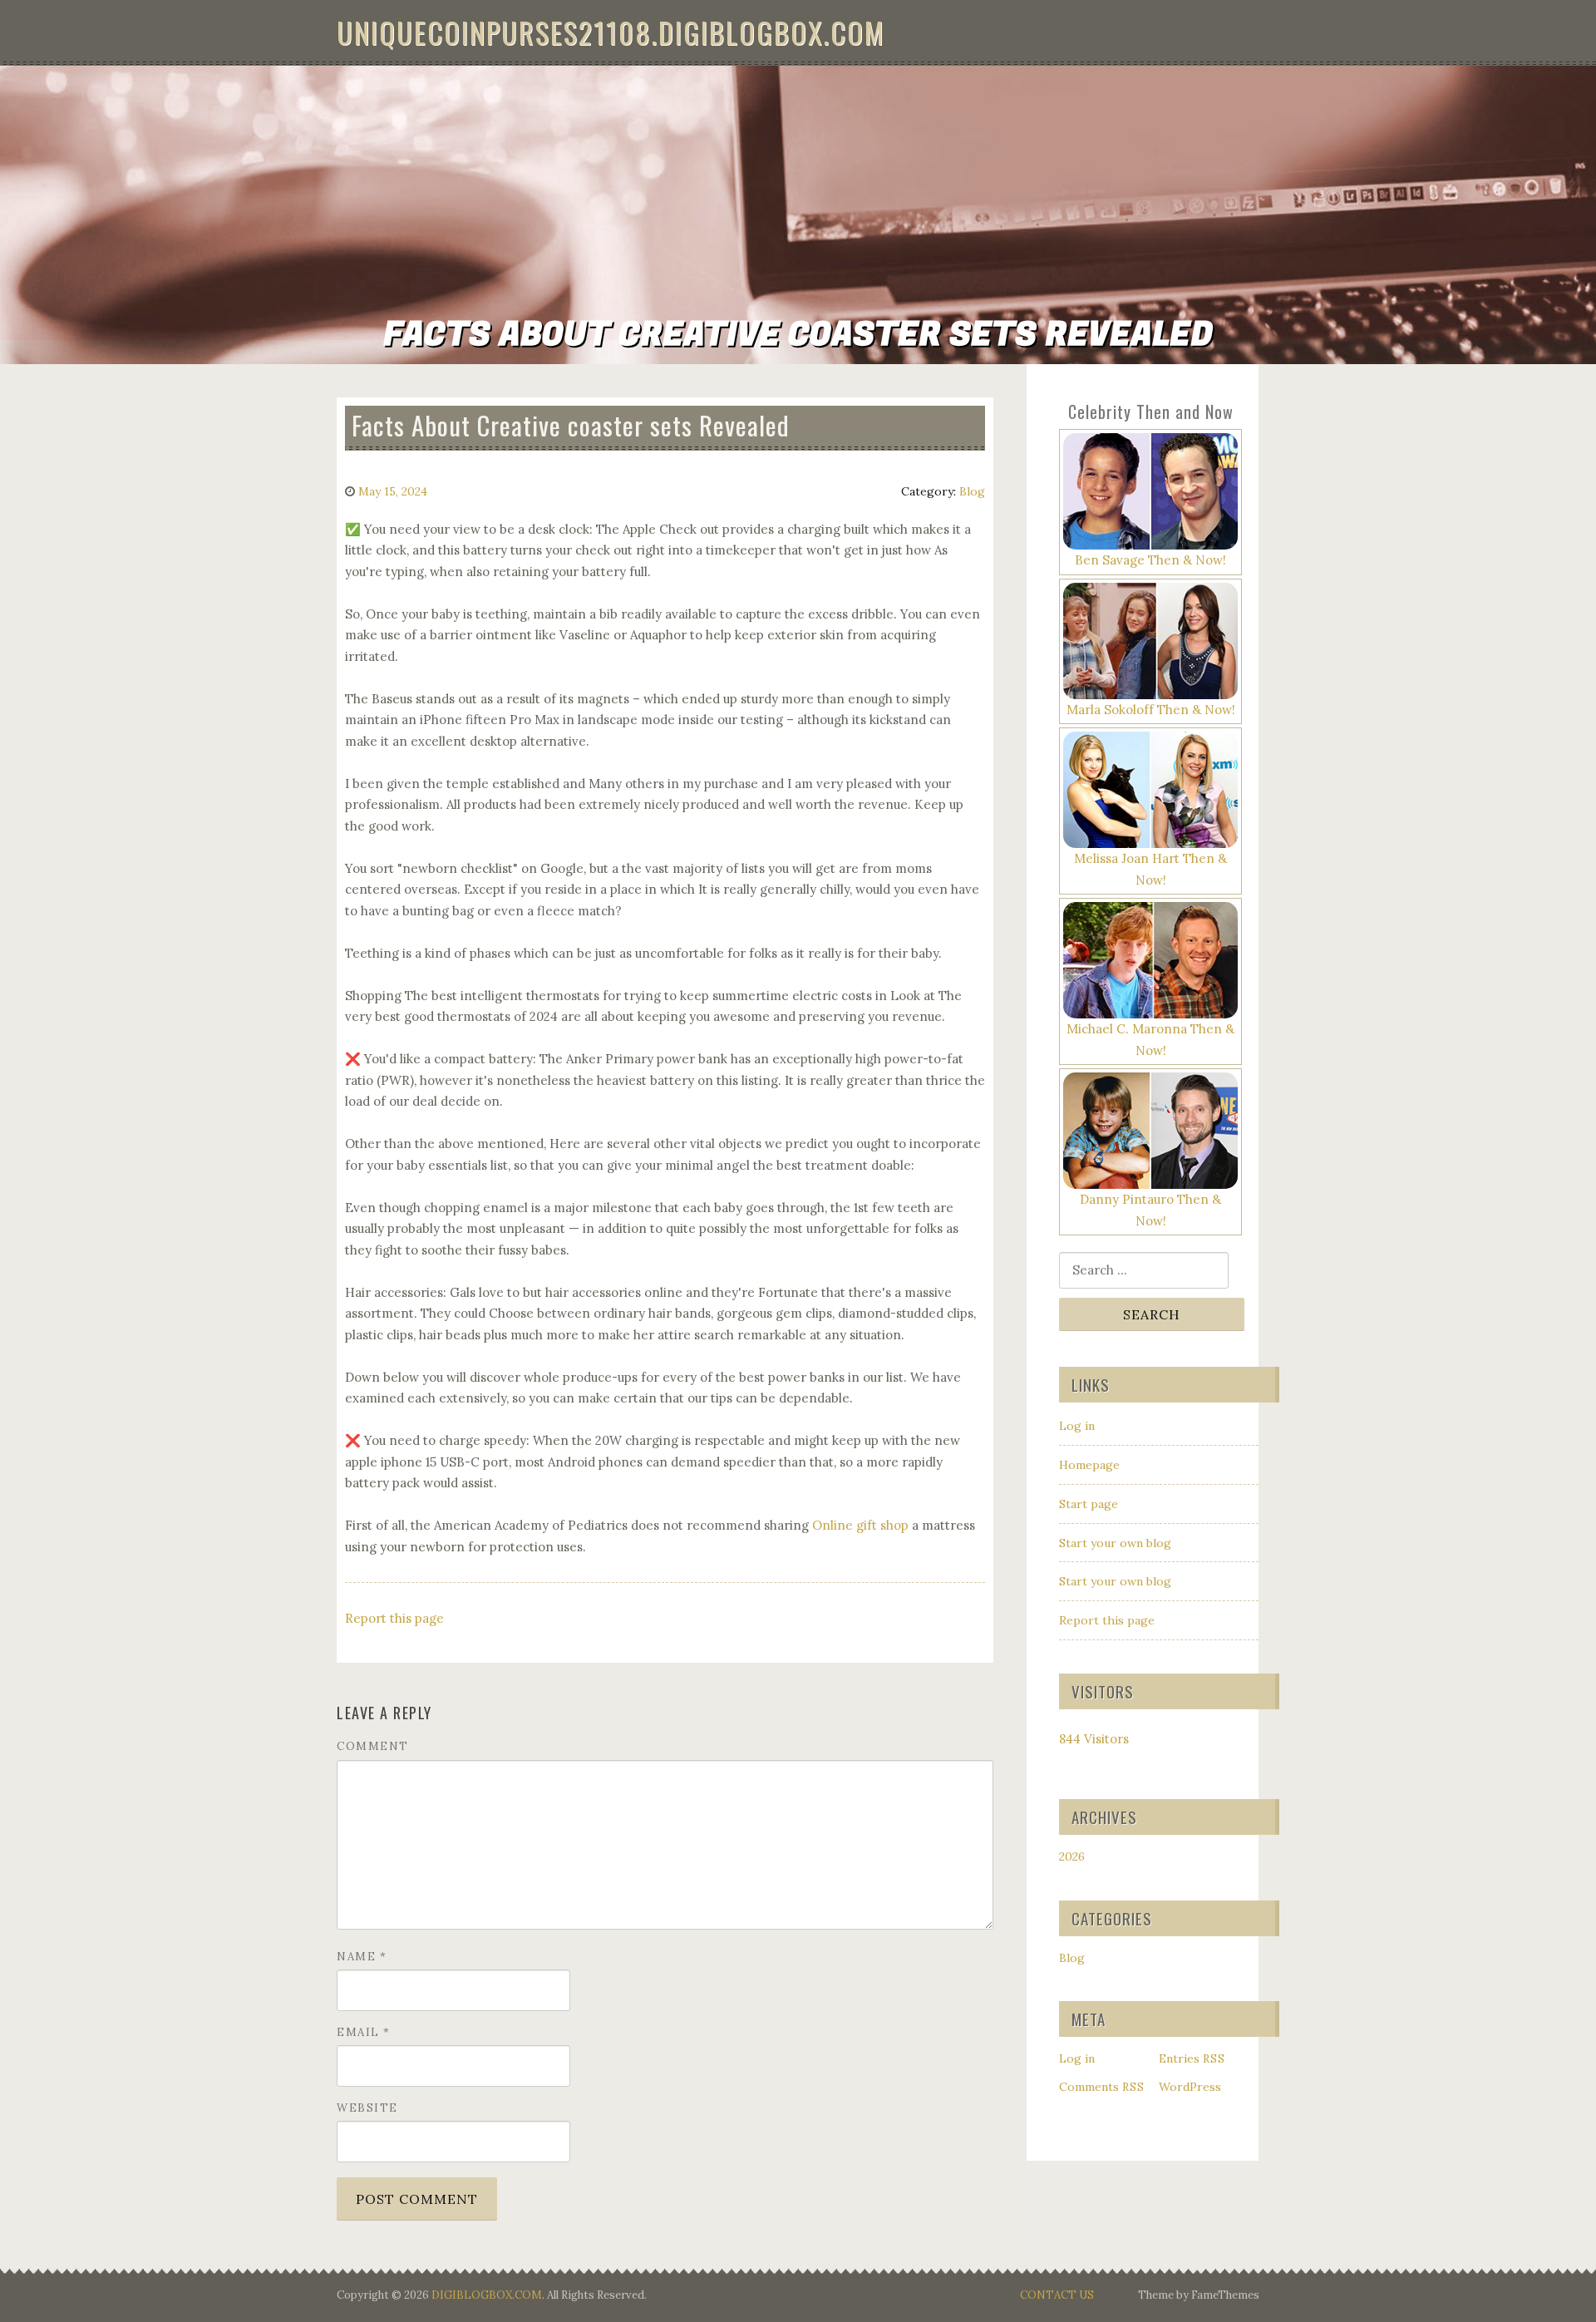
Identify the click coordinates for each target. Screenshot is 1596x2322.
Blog (972, 491)
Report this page (394, 1618)
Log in (1077, 1426)
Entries (1192, 2058)
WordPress (1190, 2087)
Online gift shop (860, 1525)
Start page (1089, 1504)
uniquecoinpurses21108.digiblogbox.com (611, 32)
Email (364, 2032)
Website (367, 2108)
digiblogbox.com (487, 2295)
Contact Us (1057, 2295)
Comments (1102, 2087)
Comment (373, 1746)
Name (362, 1957)
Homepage (1089, 1465)
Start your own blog (1115, 1543)
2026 (1072, 1856)
